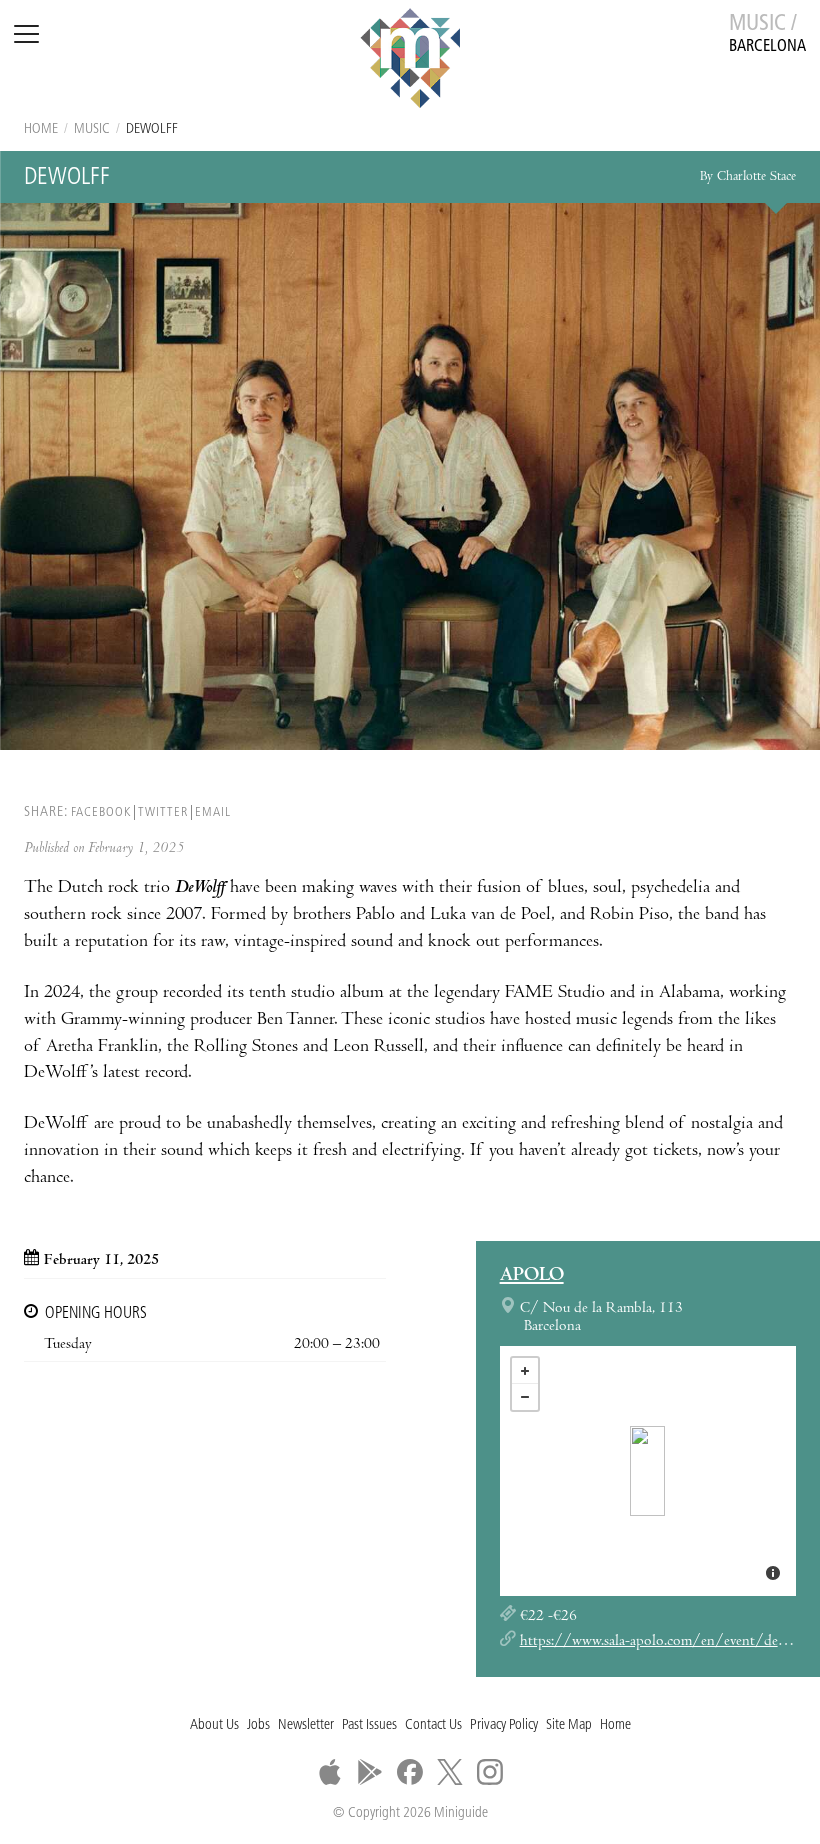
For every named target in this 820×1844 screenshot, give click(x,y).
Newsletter (306, 1725)
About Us (214, 1725)
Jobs (258, 1725)
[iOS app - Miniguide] (330, 1772)
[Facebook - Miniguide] (410, 1772)
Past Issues (369, 1725)
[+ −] (648, 1471)
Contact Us (433, 1725)
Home (41, 129)
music (92, 129)
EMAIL (213, 812)
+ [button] (525, 1371)
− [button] (525, 1397)
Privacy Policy (504, 1725)
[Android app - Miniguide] (370, 1772)
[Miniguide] (410, 61)
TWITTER (163, 812)
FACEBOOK (101, 812)
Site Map (569, 1725)
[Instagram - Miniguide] (490, 1772)
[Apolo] (647, 1471)
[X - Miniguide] (450, 1772)
